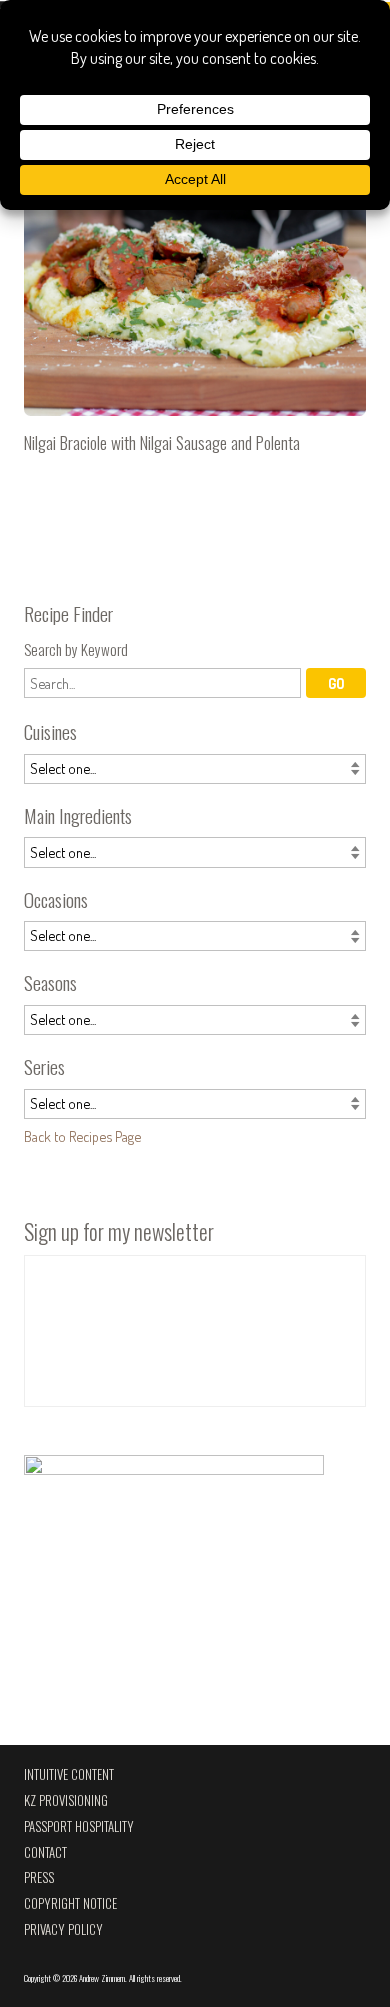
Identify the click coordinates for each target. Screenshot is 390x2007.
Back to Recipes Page (82, 1136)
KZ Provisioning (66, 1800)
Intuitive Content (69, 1774)
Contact (45, 1852)
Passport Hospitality (79, 1826)
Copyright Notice (70, 1903)
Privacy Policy (63, 1929)
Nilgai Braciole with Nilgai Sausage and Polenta (195, 314)
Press (39, 1877)
